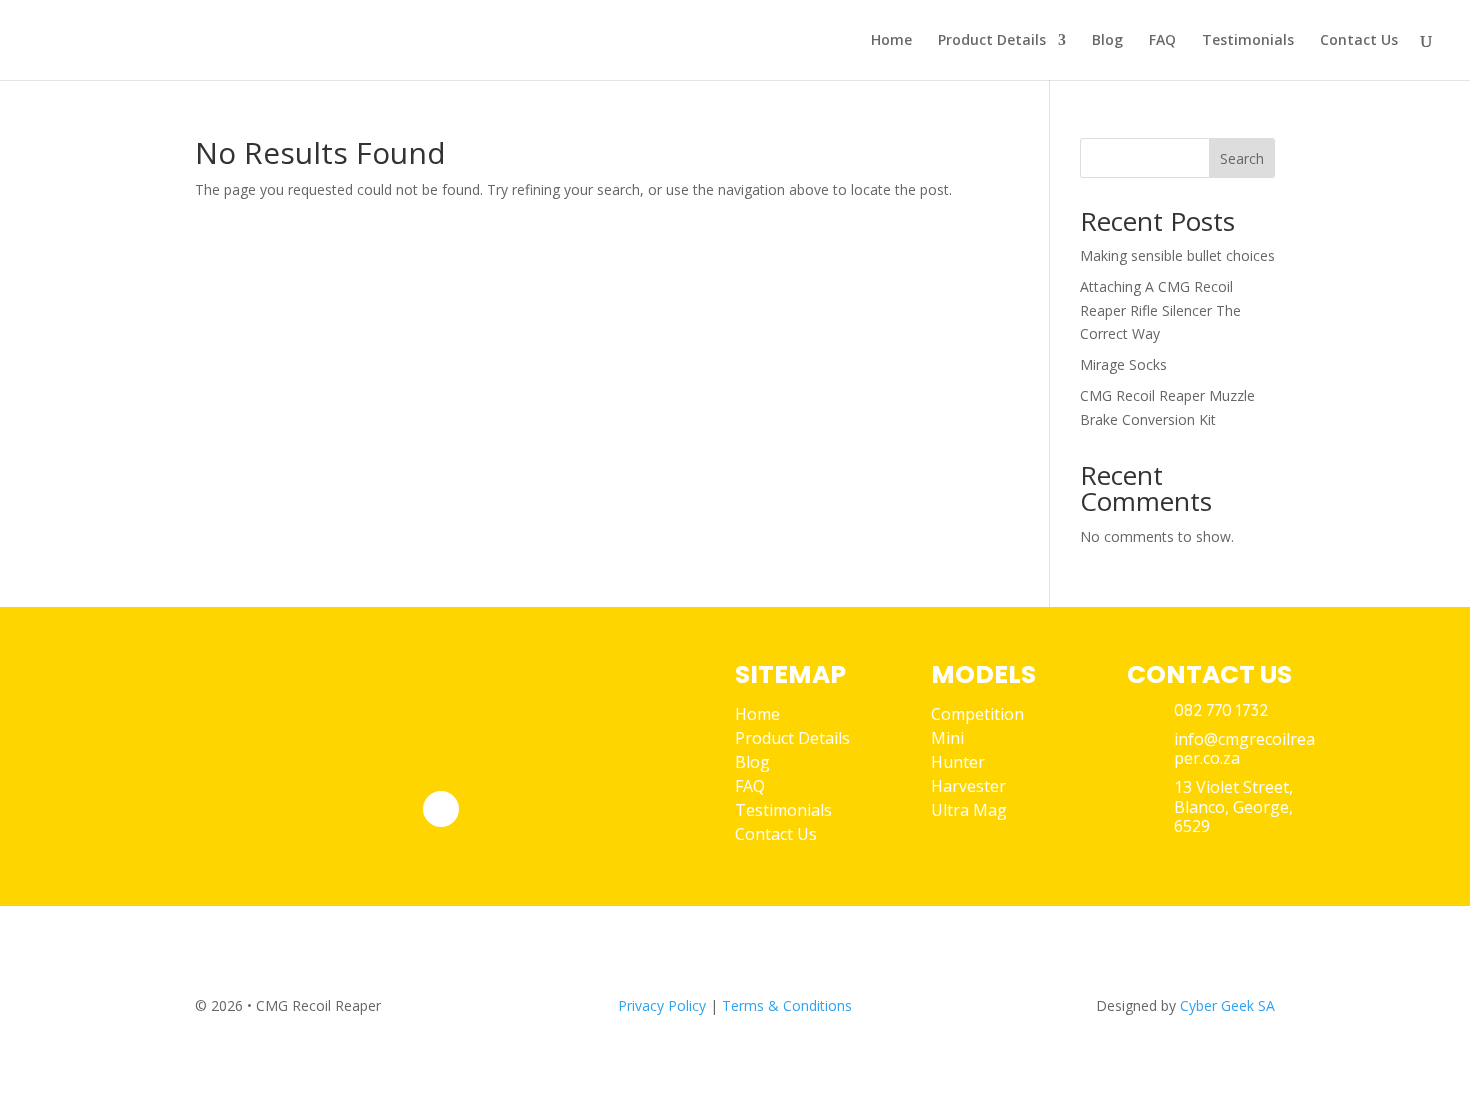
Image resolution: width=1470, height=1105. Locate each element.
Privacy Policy (662, 1005)
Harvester (968, 786)
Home (891, 41)
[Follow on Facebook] (441, 809)
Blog (1107, 41)
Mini (947, 738)
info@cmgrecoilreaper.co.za (1244, 748)
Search (1242, 158)
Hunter (958, 762)
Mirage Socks (1123, 364)
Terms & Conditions (787, 1005)
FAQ (1162, 41)
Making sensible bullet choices (1177, 255)
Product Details (992, 41)
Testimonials (1248, 41)
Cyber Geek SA (1227, 1005)
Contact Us (1359, 41)
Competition (977, 714)
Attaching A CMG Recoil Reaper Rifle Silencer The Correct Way (1160, 310)
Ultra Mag (969, 810)
